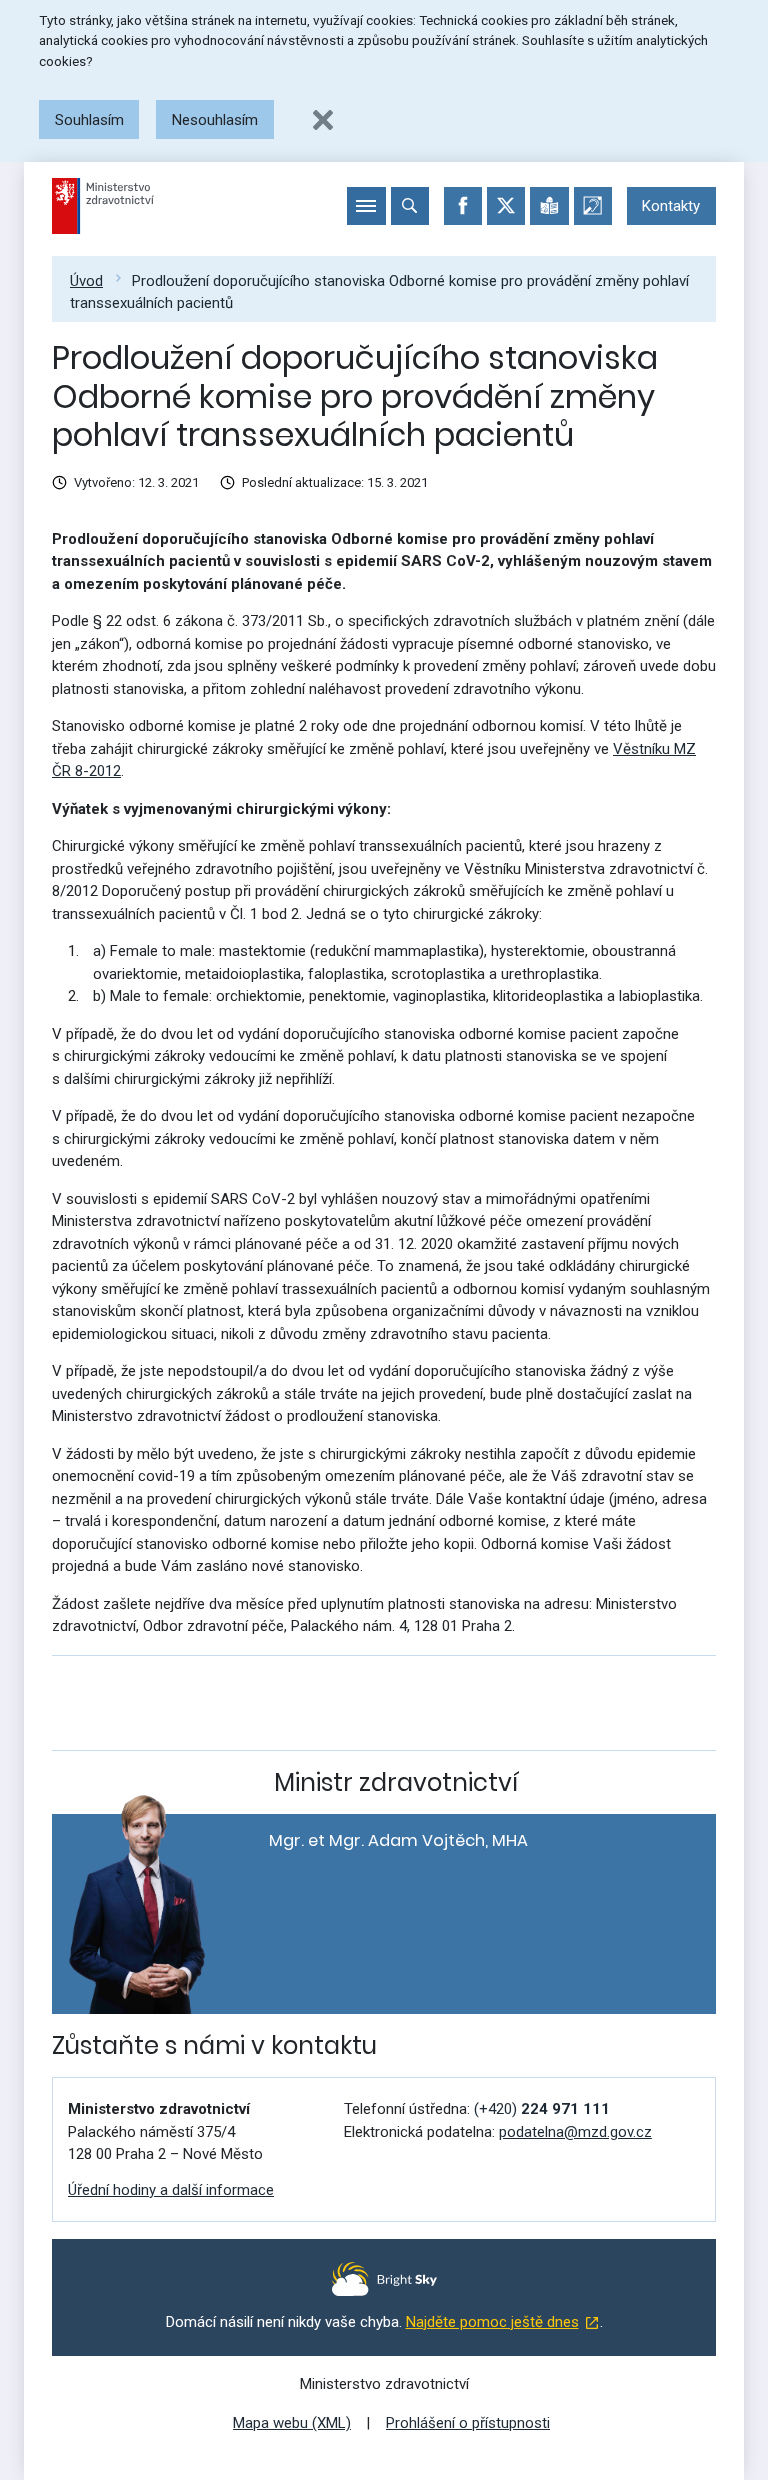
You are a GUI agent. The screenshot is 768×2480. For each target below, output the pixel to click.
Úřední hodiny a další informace (171, 2190)
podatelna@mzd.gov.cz (575, 2132)
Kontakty (671, 206)
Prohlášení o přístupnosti (468, 2423)
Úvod (86, 281)
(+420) (542, 2109)
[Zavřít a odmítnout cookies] (323, 120)
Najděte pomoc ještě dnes (492, 2322)
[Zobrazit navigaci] (366, 206)
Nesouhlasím (215, 120)
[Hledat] (410, 206)
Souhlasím (89, 120)
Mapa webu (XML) (292, 2423)
